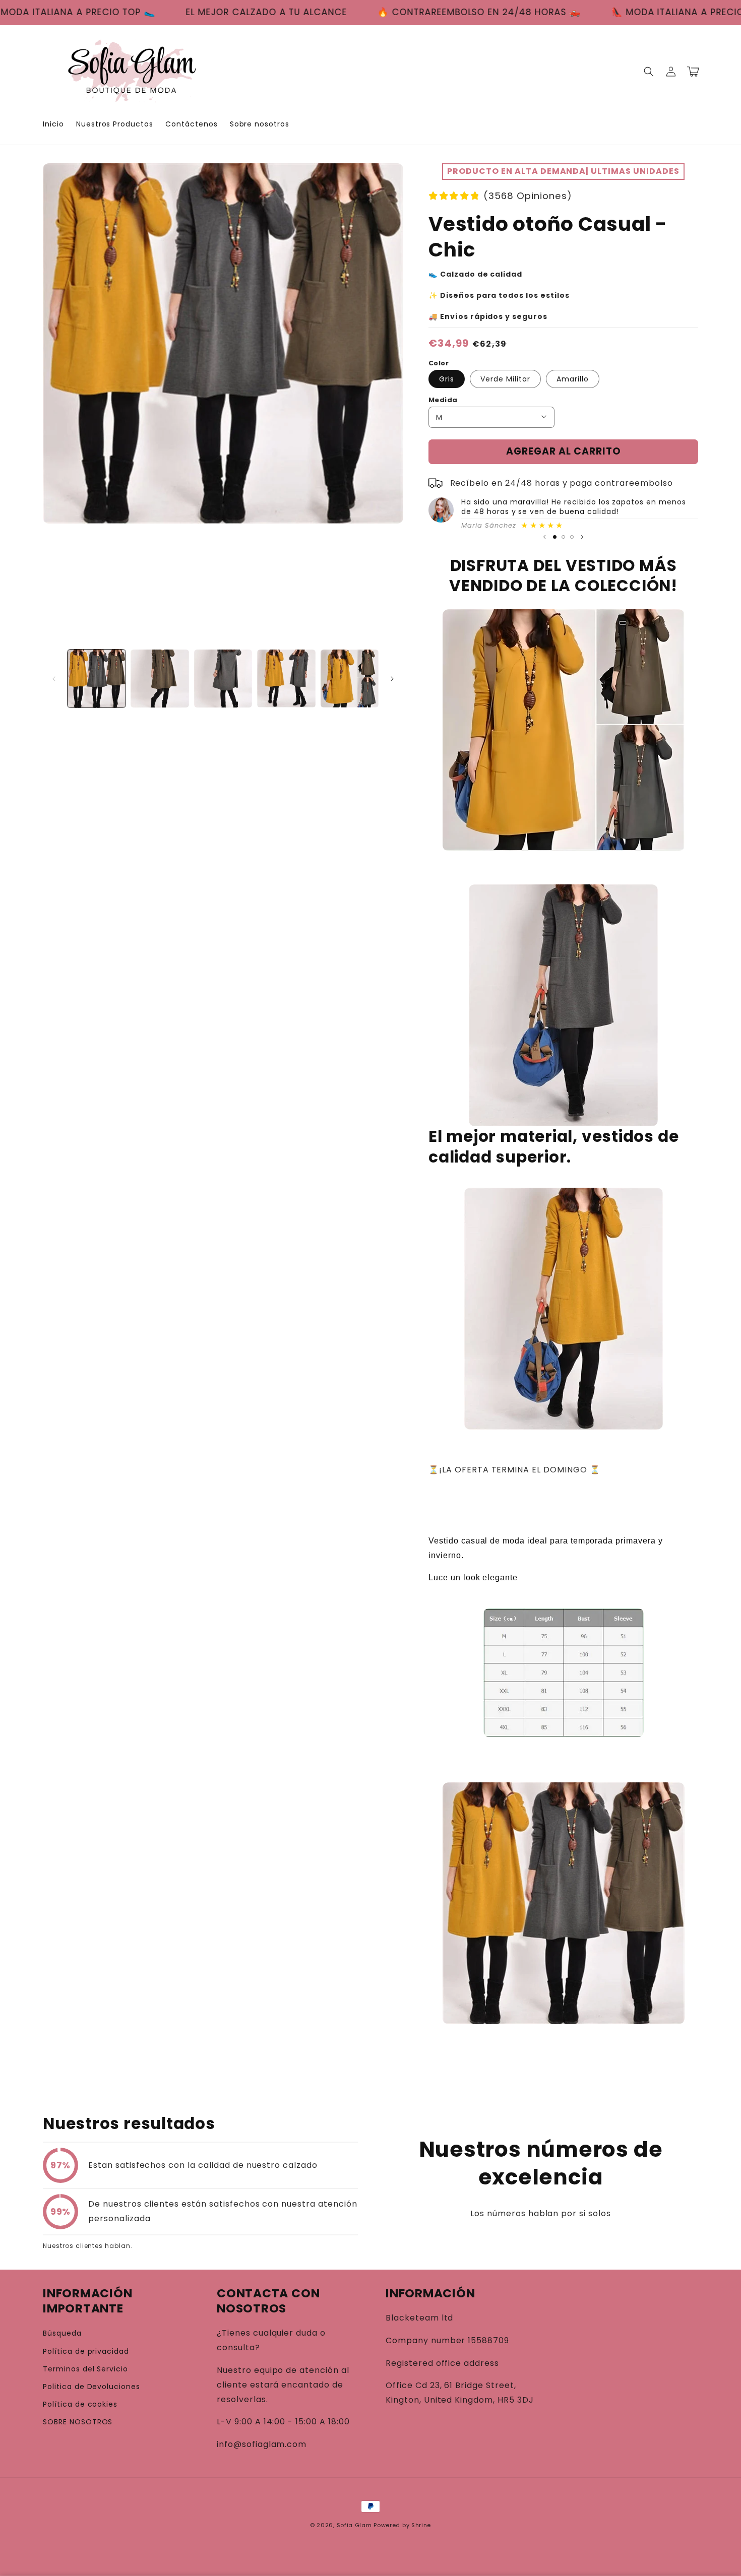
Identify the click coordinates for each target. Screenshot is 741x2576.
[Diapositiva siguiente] (582, 537)
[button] (649, 72)
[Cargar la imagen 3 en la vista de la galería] (223, 679)
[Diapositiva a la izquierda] (54, 679)
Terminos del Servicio (85, 2369)
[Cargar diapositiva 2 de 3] (563, 537)
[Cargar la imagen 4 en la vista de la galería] (286, 679)
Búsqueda (62, 2333)
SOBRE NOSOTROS (78, 2422)
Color (439, 363)
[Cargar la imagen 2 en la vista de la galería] (160, 679)
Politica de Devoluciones (91, 2387)
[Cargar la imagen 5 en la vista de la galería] (350, 679)
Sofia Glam (354, 2525)
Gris (447, 378)
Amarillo (573, 378)
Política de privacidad (86, 2351)
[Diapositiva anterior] (544, 537)
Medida (443, 399)
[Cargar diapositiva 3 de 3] (572, 537)
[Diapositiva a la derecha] (392, 679)
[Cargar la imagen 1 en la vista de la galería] (97, 679)
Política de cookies (80, 2404)
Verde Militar (505, 378)
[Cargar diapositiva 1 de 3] (555, 537)
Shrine (421, 2525)
